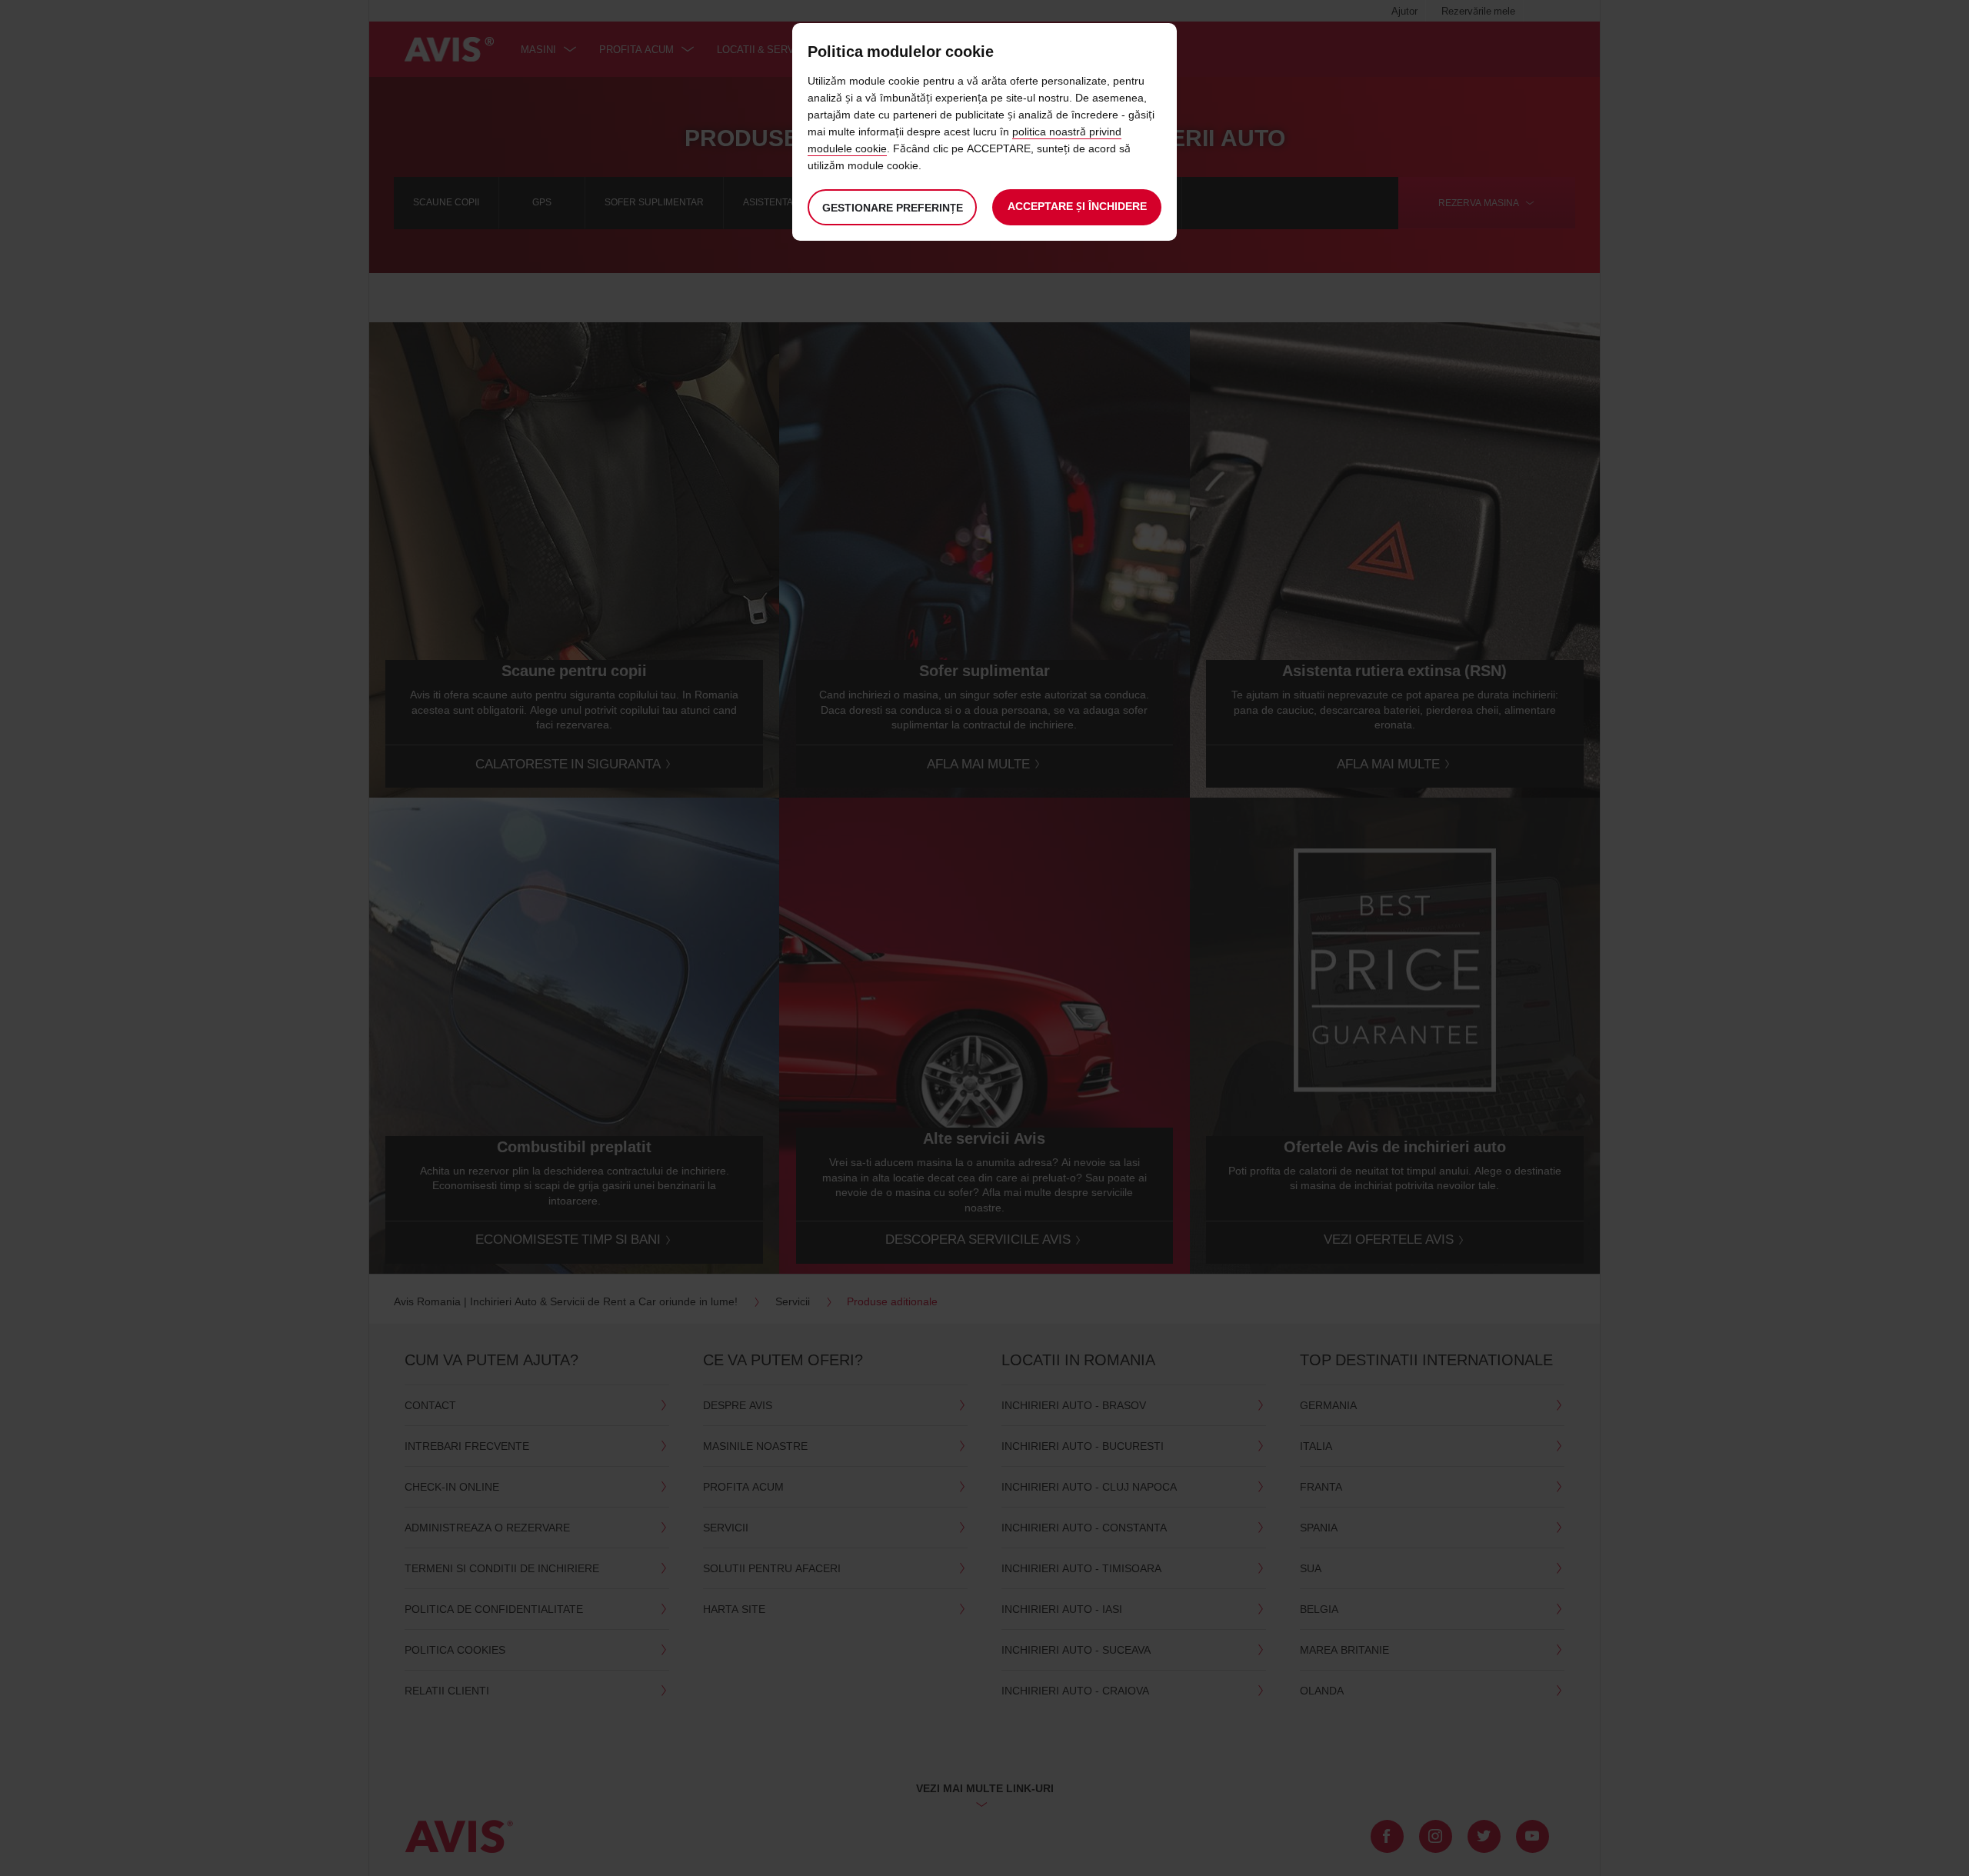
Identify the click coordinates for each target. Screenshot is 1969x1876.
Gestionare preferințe (893, 207)
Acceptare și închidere (1077, 206)
